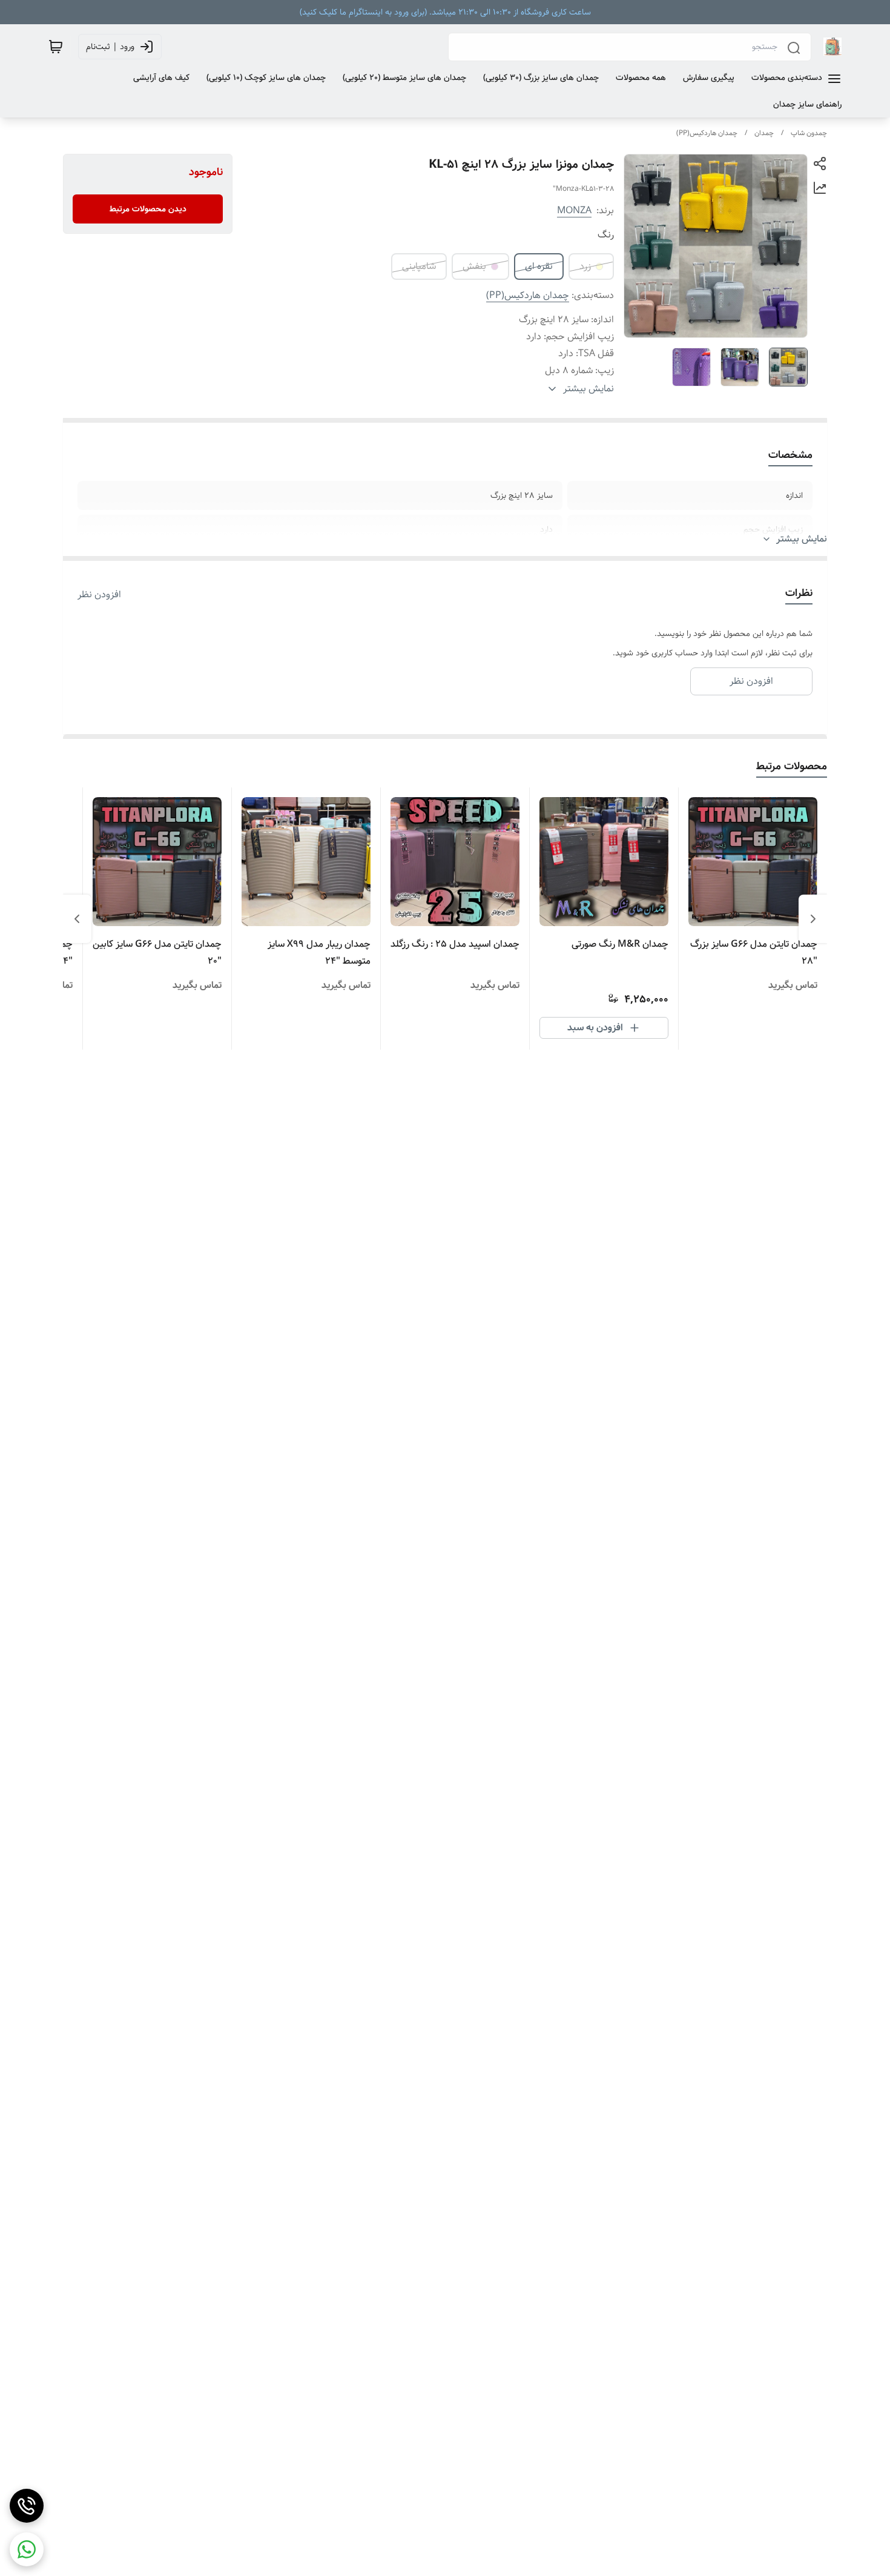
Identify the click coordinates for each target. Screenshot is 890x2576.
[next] (77, 919)
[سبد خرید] (56, 47)
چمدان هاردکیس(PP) (707, 133)
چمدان (764, 133)
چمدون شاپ (809, 133)
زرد (585, 266)
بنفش (474, 266)
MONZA (574, 210)
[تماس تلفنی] (27, 2506)
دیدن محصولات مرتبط (148, 209)
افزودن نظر (99, 595)
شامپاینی (419, 266)
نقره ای (539, 266)
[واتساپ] (27, 2549)
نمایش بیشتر (802, 539)
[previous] (813, 919)
